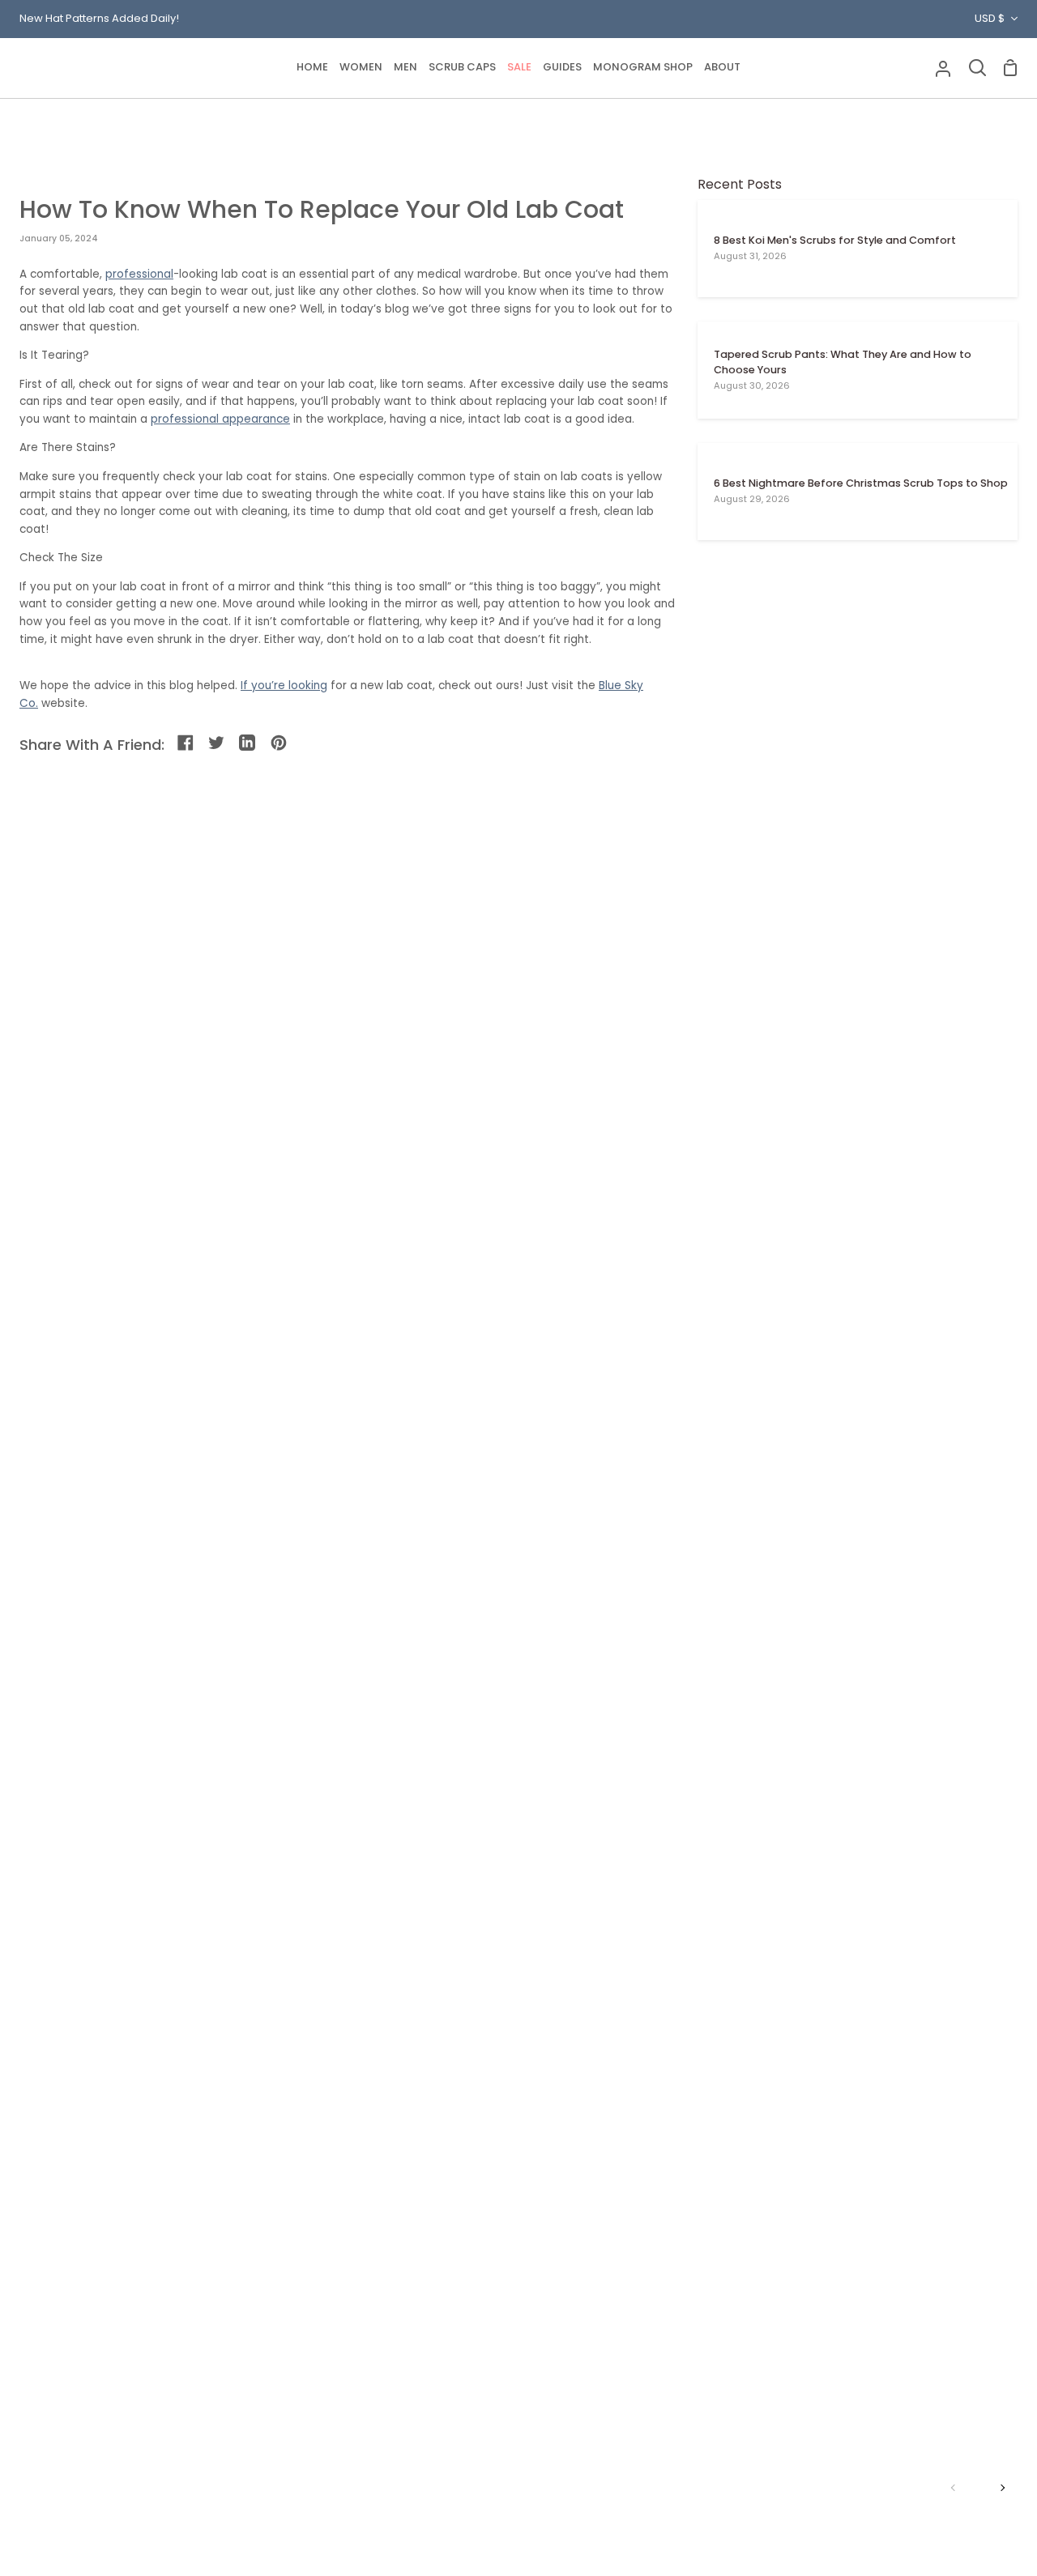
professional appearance (220, 419)
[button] (361, 68)
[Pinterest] (280, 744)
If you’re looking (284, 686)
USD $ (990, 18)
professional (139, 274)
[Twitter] (218, 744)
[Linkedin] (248, 744)
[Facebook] (187, 744)
